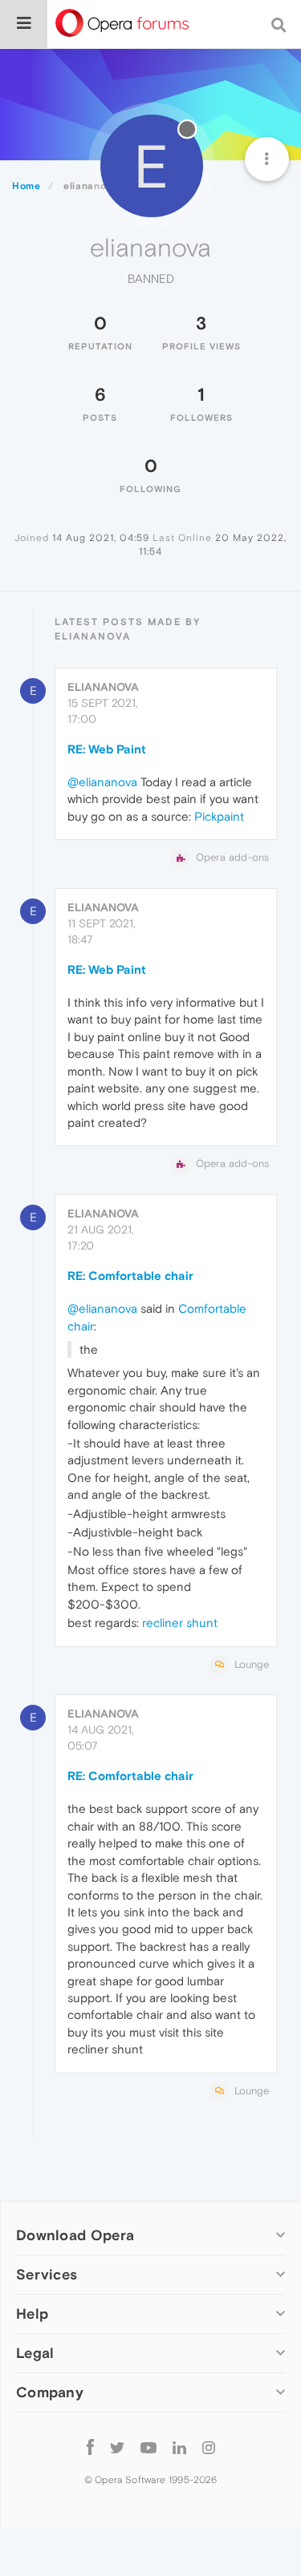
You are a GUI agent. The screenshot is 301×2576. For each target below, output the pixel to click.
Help (32, 2314)
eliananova (103, 687)
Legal (35, 2353)
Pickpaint (219, 816)
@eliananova (102, 782)
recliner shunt (180, 1623)
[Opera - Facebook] (90, 2447)
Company (50, 2392)
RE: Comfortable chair (130, 1276)
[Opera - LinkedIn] (179, 2447)
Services (47, 2274)
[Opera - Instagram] (209, 2447)
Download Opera (75, 2235)
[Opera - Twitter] (117, 2447)
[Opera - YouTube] (148, 2447)
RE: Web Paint (107, 749)
